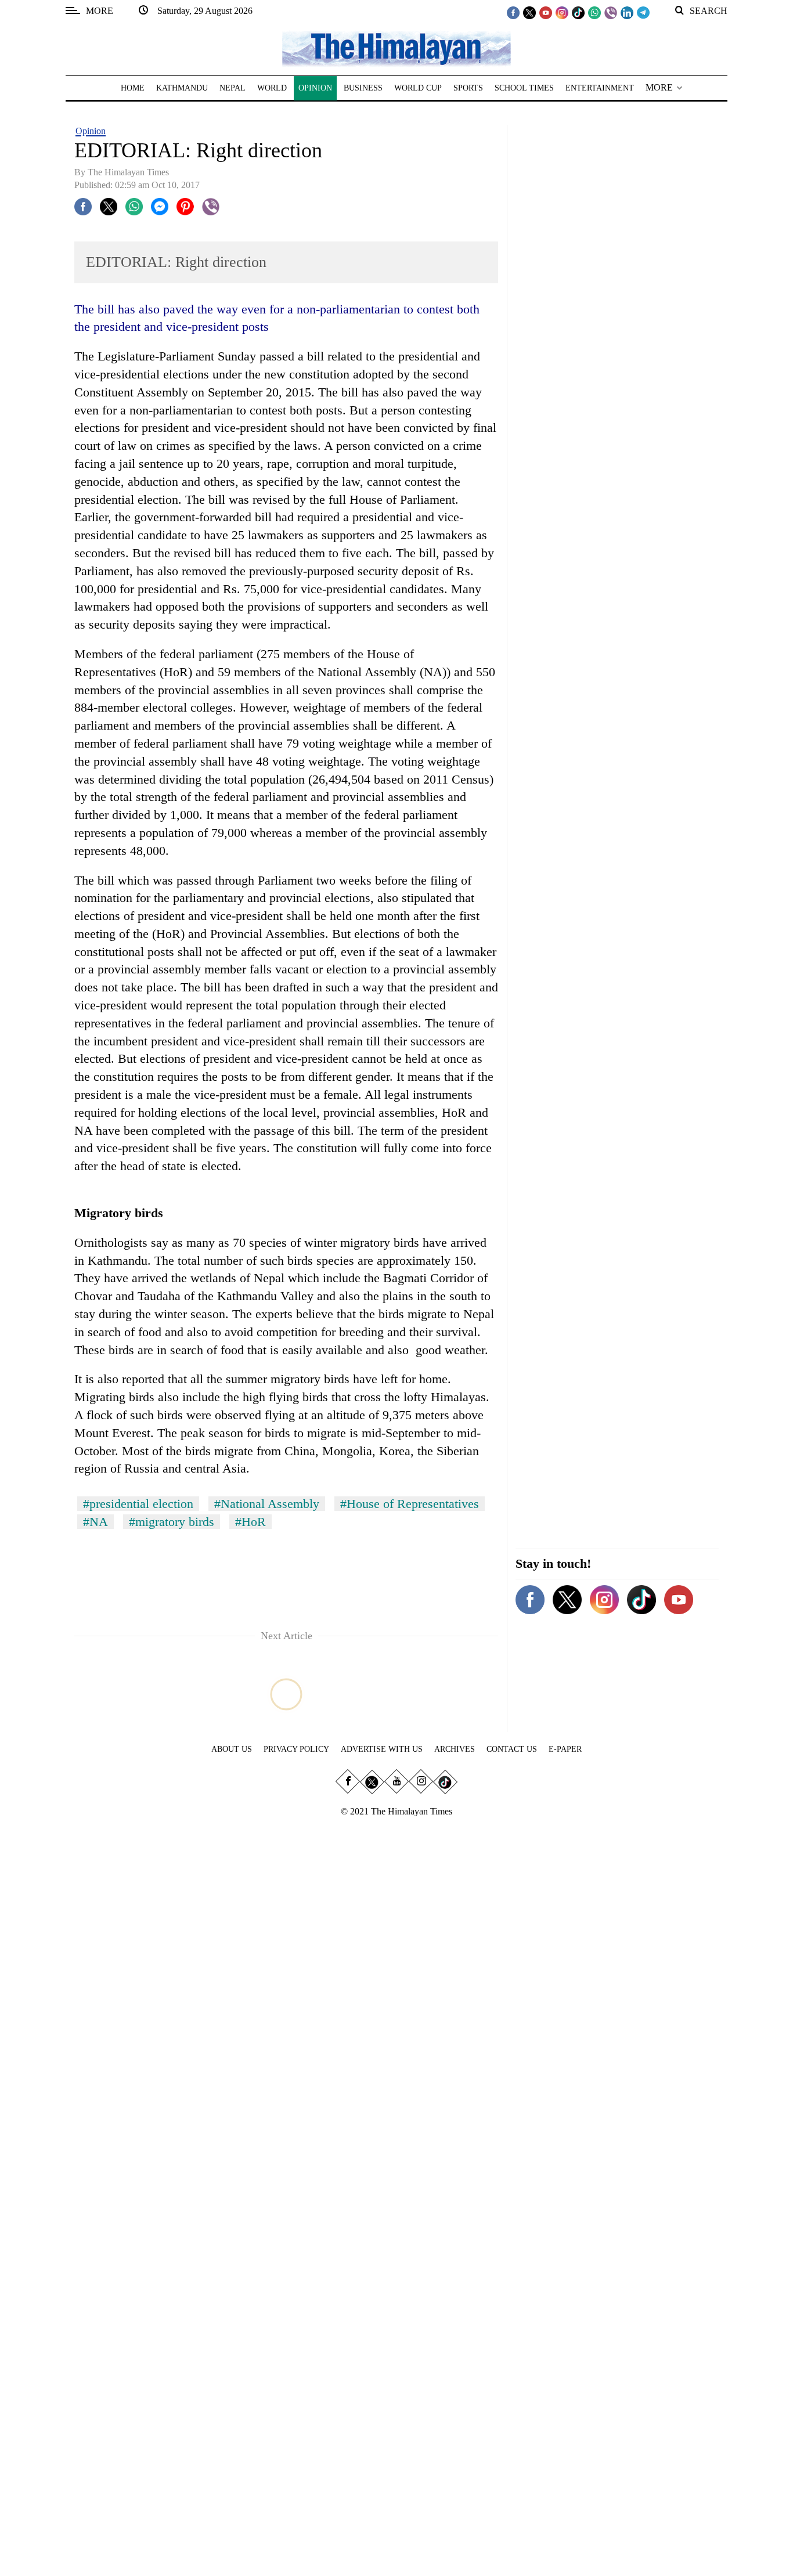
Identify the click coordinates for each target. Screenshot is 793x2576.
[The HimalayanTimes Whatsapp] (594, 12)
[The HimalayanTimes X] (529, 12)
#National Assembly (267, 1504)
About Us (232, 1749)
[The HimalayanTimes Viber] (611, 12)
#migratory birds (172, 1522)
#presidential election (138, 1504)
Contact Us (512, 1749)
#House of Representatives (410, 1504)
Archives (455, 1749)
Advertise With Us (382, 1749)
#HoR (250, 1522)
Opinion (91, 131)
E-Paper (565, 1749)
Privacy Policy (296, 1749)
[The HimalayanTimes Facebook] (513, 12)
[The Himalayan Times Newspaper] (396, 48)
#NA (95, 1522)
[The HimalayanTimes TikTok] (578, 12)
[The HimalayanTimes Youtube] (546, 12)
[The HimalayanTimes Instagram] (562, 12)
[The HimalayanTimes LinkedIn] (627, 12)
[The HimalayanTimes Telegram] (643, 12)
